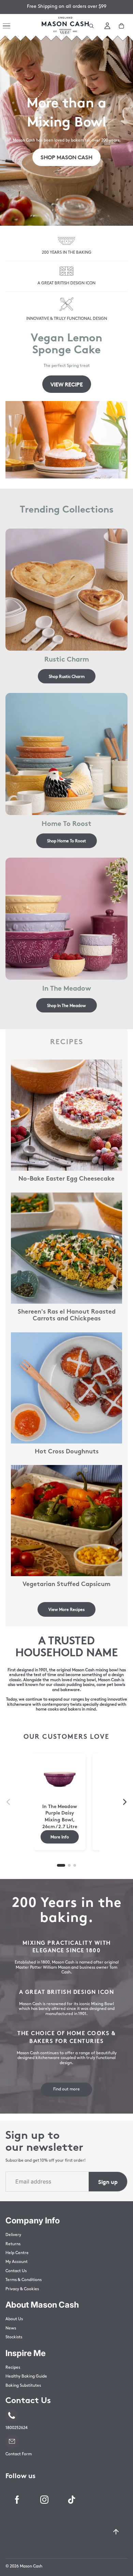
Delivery (13, 2235)
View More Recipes (66, 1609)
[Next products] (125, 1802)
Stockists (14, 2337)
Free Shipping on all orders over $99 (67, 7)
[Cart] (121, 26)
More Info (60, 1837)
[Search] (91, 26)
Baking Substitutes (23, 2386)
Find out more (66, 2089)
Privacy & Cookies (22, 2289)
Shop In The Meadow (66, 1005)
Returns (13, 2244)
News (11, 2328)
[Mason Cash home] (65, 26)
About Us (14, 2319)
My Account (17, 2262)
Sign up (108, 2181)
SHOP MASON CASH (66, 157)
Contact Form (19, 2454)
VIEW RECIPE (67, 384)
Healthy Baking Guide (26, 2377)
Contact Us (16, 2271)
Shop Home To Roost (66, 841)
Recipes (13, 2368)
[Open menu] (8, 26)
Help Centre (17, 2253)
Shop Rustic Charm (67, 676)
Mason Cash (31, 2566)
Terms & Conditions (24, 2280)
